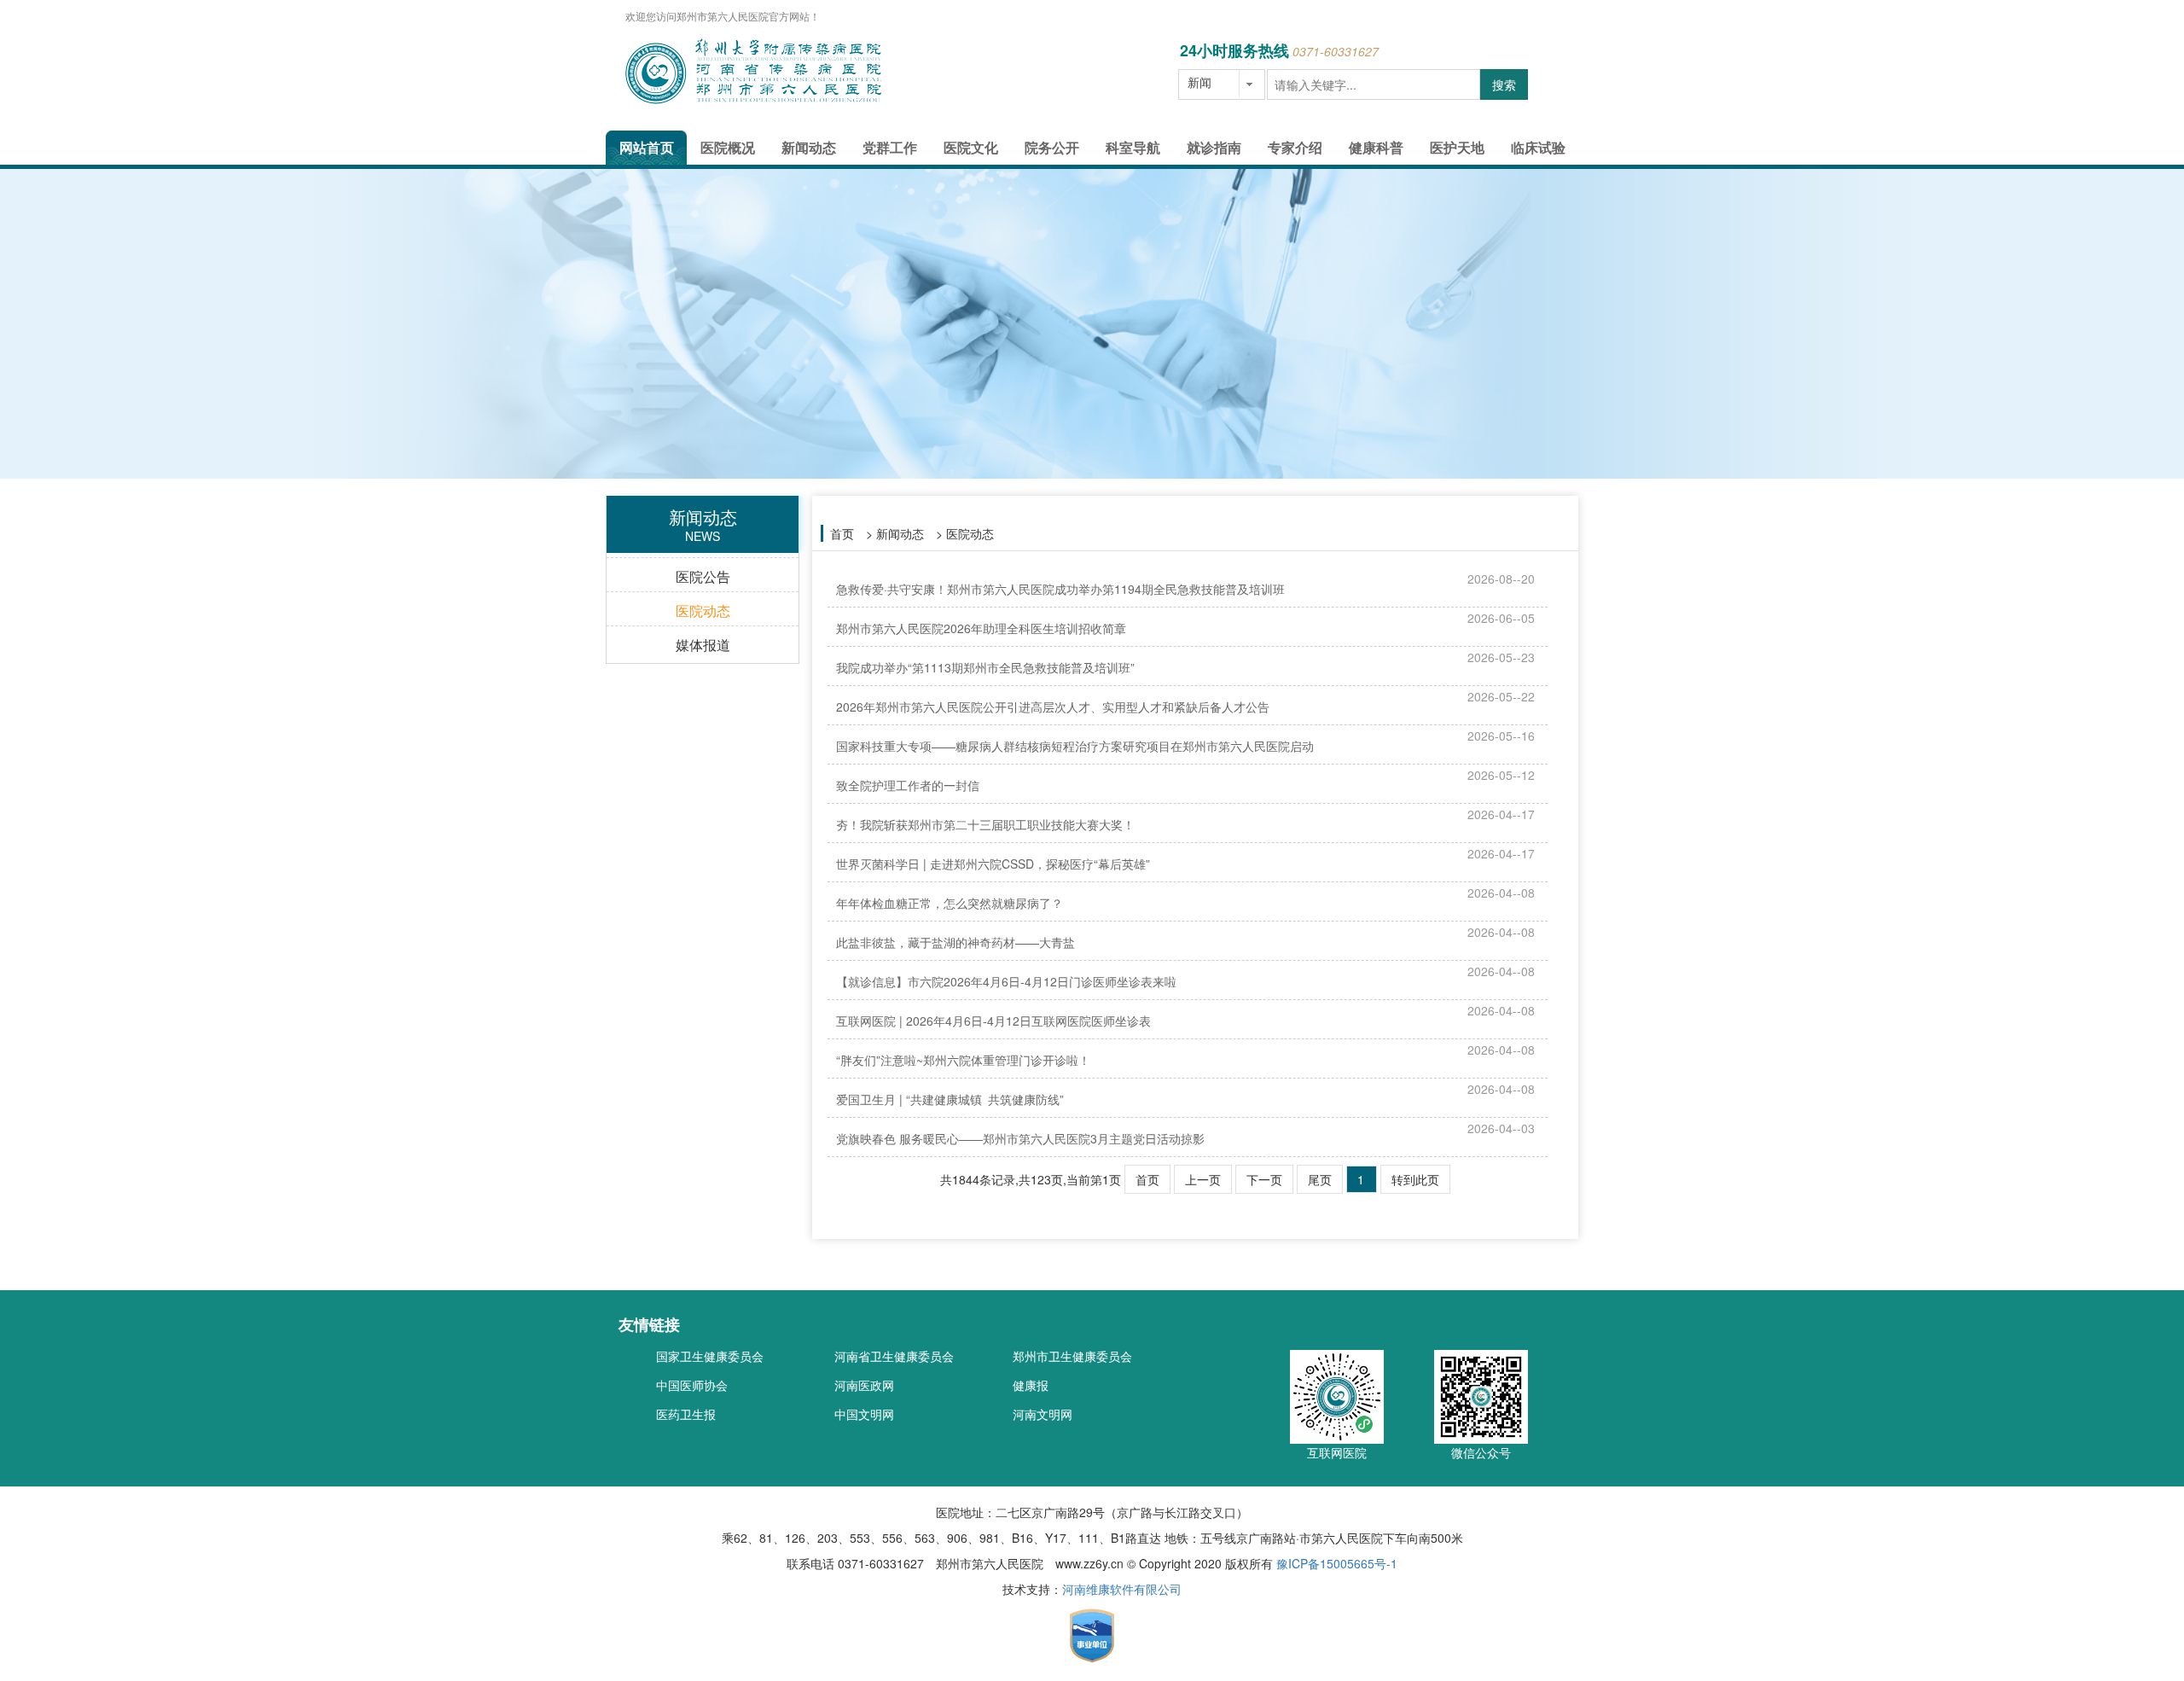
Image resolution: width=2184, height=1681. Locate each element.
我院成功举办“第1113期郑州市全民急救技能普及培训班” (985, 667)
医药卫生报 (686, 1414)
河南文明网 (1043, 1414)
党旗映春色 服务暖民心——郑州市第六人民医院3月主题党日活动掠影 (1020, 1138)
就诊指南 (1214, 147)
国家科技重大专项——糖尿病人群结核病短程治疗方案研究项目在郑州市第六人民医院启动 (1075, 746)
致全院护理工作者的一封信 (908, 785)
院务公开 (1052, 147)
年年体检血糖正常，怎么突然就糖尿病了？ (950, 903)
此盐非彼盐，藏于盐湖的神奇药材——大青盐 (955, 942)
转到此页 (1415, 1179)
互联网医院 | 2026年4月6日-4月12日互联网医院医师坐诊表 (993, 1021)
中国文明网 (864, 1414)
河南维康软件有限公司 (1122, 1589)
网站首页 (647, 147)
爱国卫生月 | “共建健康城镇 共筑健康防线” (950, 1099)
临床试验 (1538, 147)
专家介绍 (1295, 147)
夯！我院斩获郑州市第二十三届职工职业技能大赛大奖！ (985, 824)
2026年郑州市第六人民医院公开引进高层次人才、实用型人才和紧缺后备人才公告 (1053, 707)
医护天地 (1457, 147)
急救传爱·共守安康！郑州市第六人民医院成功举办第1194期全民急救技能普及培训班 (1060, 589)
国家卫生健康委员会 (710, 1356)
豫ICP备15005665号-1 (1337, 1563)
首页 (842, 533)
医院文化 (971, 147)
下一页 (1264, 1179)
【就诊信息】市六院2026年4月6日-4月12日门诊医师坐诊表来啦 (1006, 981)
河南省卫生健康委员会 (894, 1356)
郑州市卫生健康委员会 (1072, 1356)
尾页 (1320, 1179)
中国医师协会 (692, 1385)
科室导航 (1133, 147)
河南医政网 (864, 1385)
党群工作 (890, 147)
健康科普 (1376, 147)
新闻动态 (809, 147)
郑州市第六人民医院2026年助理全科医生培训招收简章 (981, 628)
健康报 (1031, 1385)
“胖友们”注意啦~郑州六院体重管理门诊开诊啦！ (963, 1060)
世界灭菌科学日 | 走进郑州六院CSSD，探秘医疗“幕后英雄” (993, 864)
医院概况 (728, 147)
